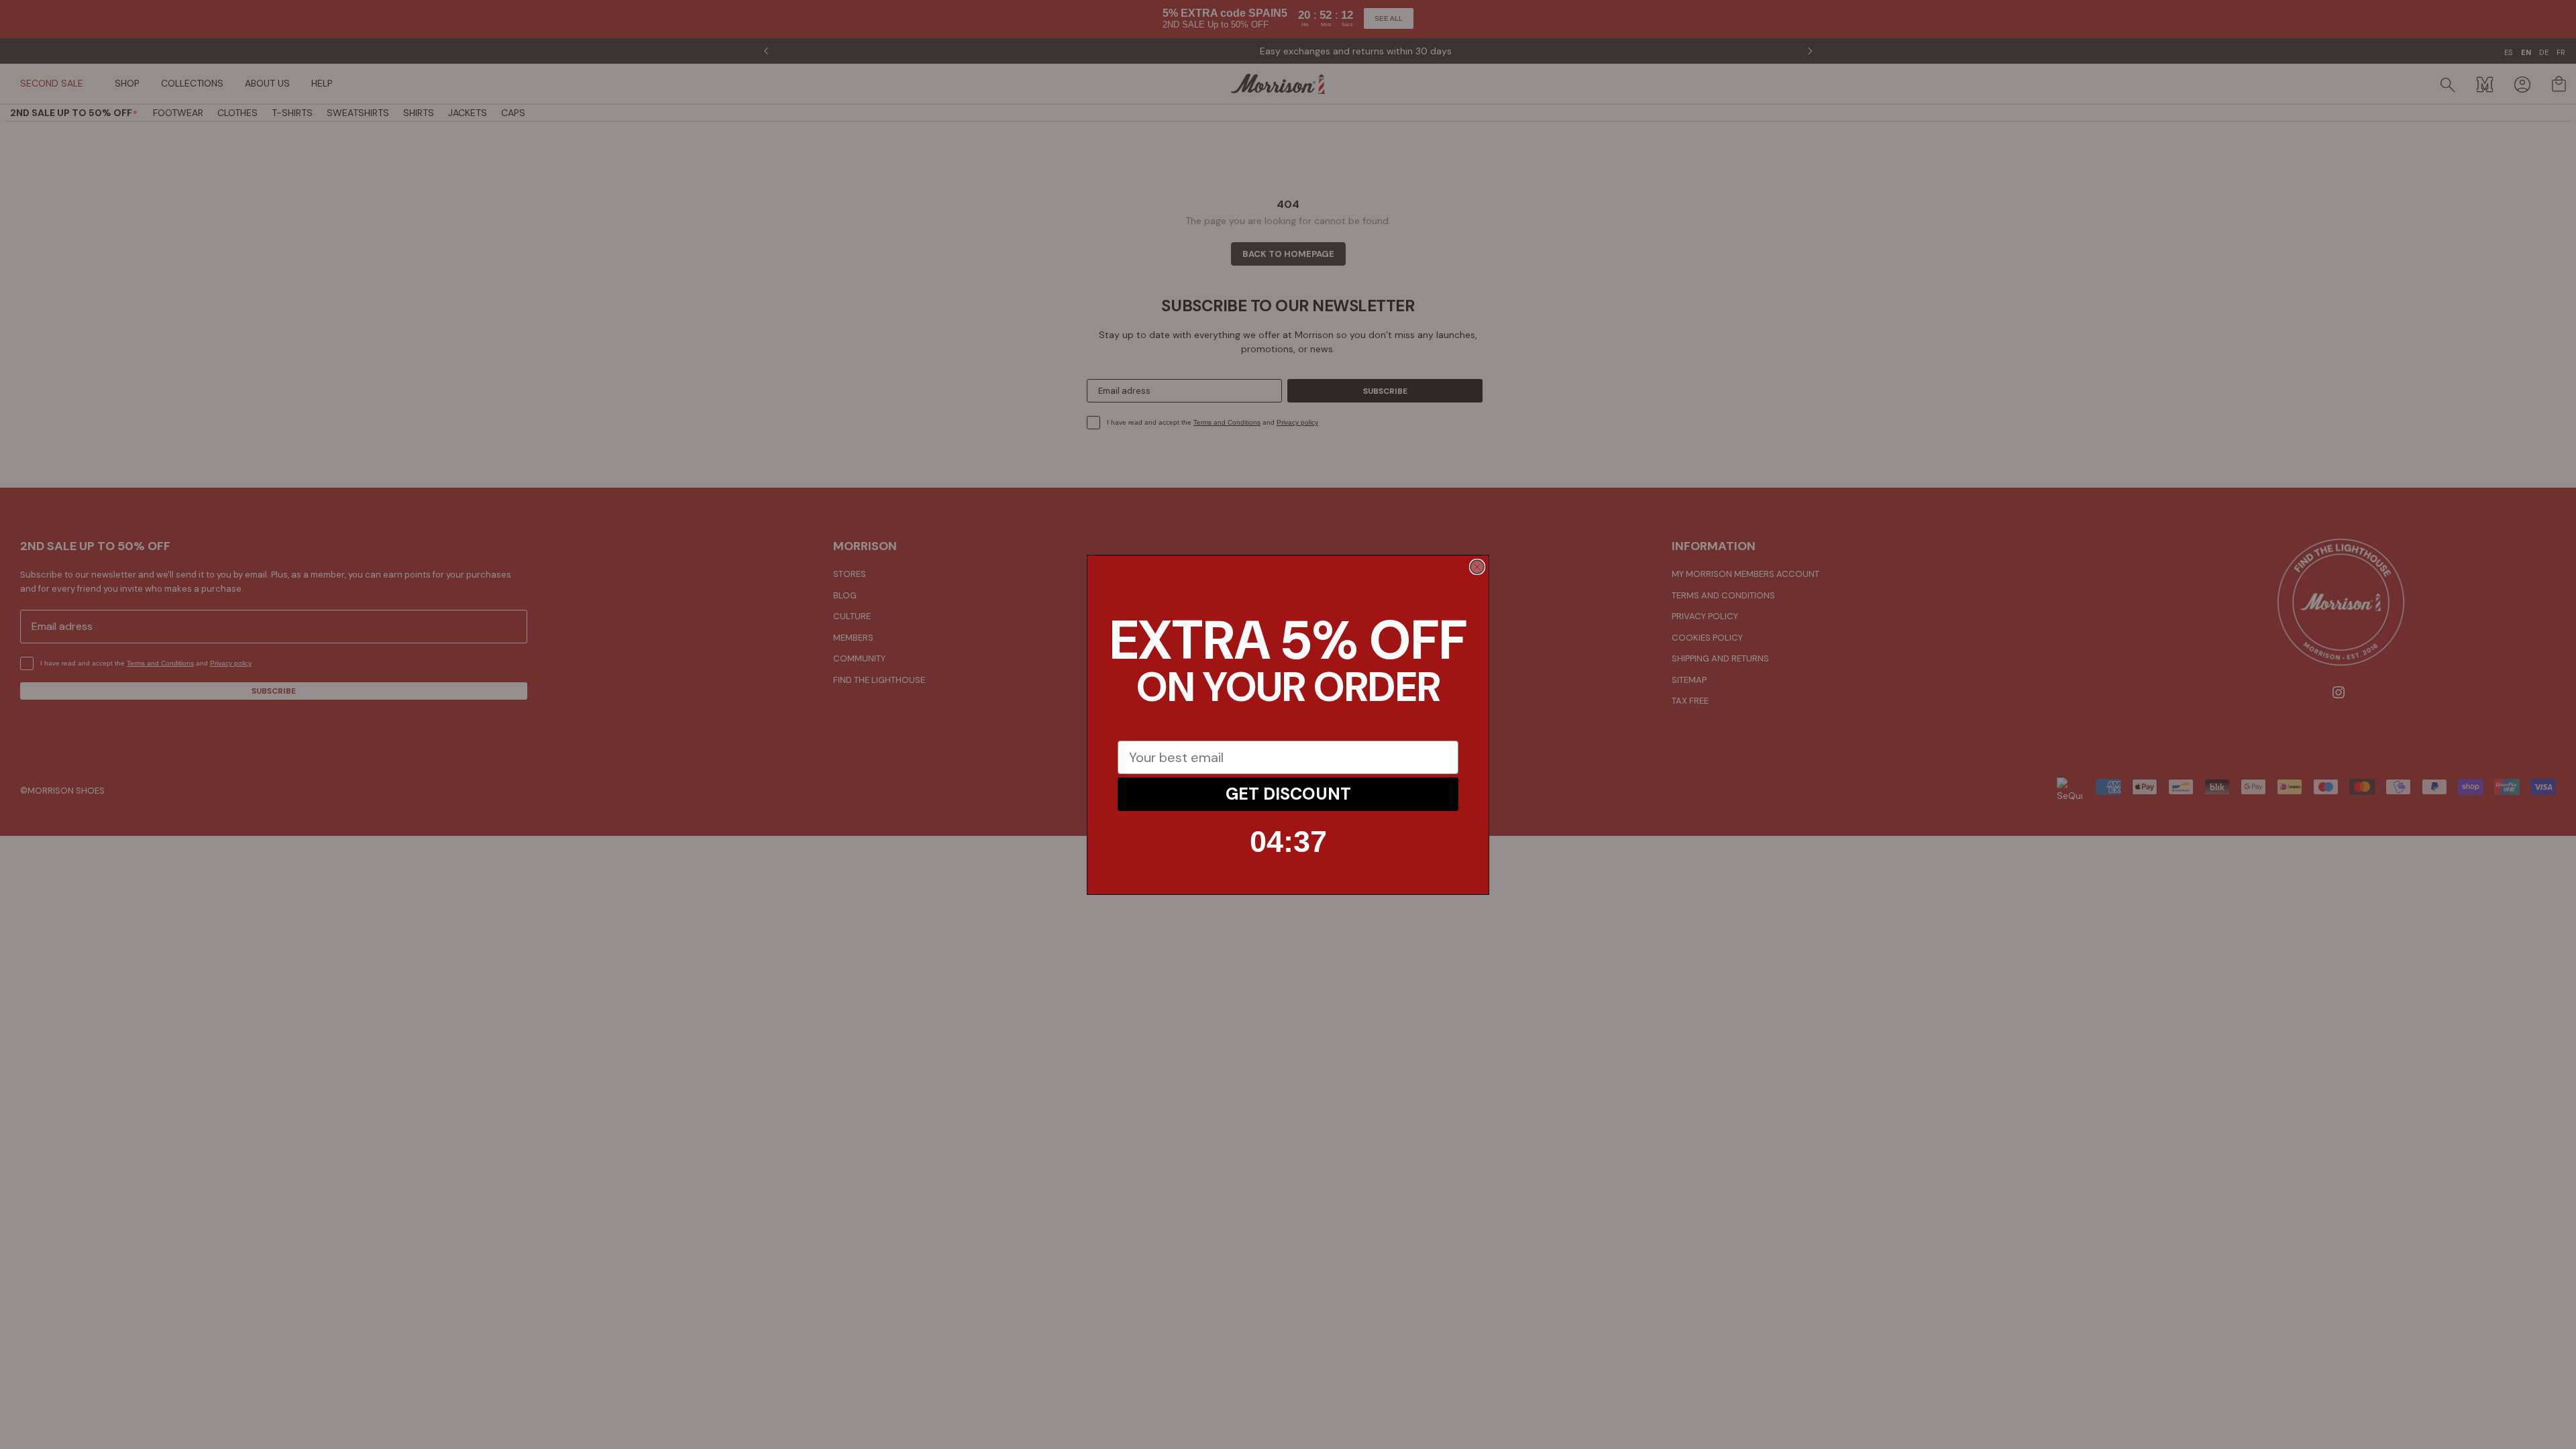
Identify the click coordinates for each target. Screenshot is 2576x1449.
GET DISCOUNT (1288, 794)
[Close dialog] (1477, 567)
